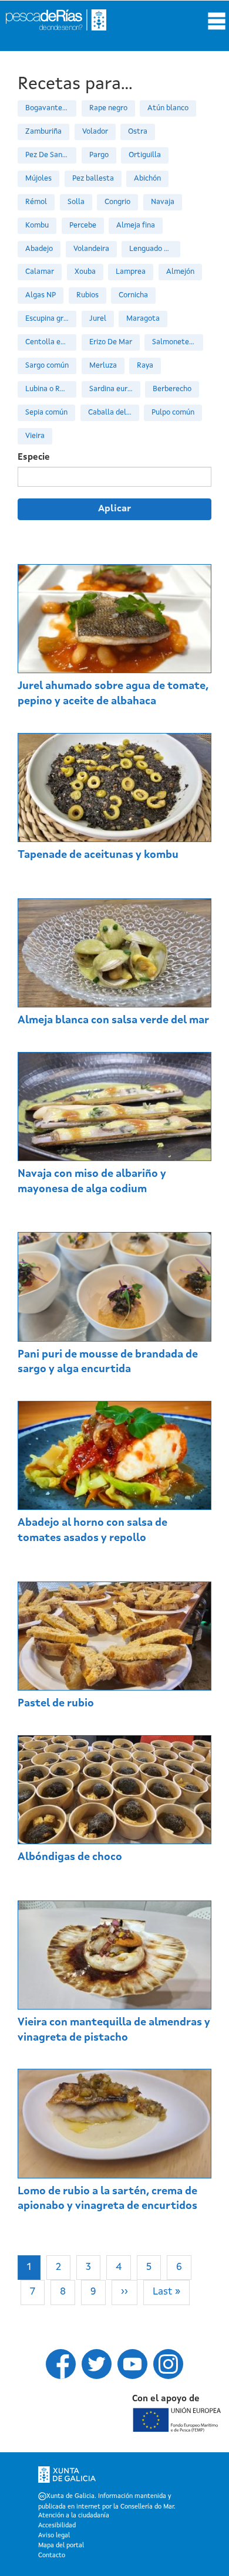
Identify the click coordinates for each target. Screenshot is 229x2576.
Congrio (117, 202)
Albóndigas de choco (70, 1857)
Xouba (85, 272)
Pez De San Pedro (51, 155)
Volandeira (91, 249)
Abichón (147, 179)
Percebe (83, 225)
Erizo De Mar (111, 342)
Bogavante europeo (51, 108)
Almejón (180, 272)
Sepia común (46, 413)
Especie (34, 458)
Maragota (143, 319)
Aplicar (114, 509)
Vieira (35, 436)
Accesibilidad (57, 2526)
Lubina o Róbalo (51, 389)
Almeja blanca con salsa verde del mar (113, 1020)
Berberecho (172, 389)
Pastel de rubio (56, 1703)
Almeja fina (136, 225)
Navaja (163, 202)
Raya (145, 366)
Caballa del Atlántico (114, 413)
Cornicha (133, 295)
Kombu (37, 225)
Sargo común (47, 366)
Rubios (87, 295)
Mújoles (38, 179)
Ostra (138, 132)
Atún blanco (168, 108)
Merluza (103, 366)
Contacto (52, 2556)
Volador (95, 132)
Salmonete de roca (178, 342)
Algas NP (41, 295)
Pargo (99, 155)
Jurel (98, 319)
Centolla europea (51, 342)
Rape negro (108, 108)
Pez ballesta (93, 179)
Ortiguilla (145, 155)
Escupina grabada (51, 319)
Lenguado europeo (155, 249)
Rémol (36, 202)
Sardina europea (115, 389)
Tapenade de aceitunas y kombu (98, 855)
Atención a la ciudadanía (74, 2516)
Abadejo (39, 249)
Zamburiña (43, 132)
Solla (76, 202)
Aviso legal (54, 2536)
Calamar (40, 272)
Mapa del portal (61, 2546)
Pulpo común (173, 413)
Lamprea (131, 272)
